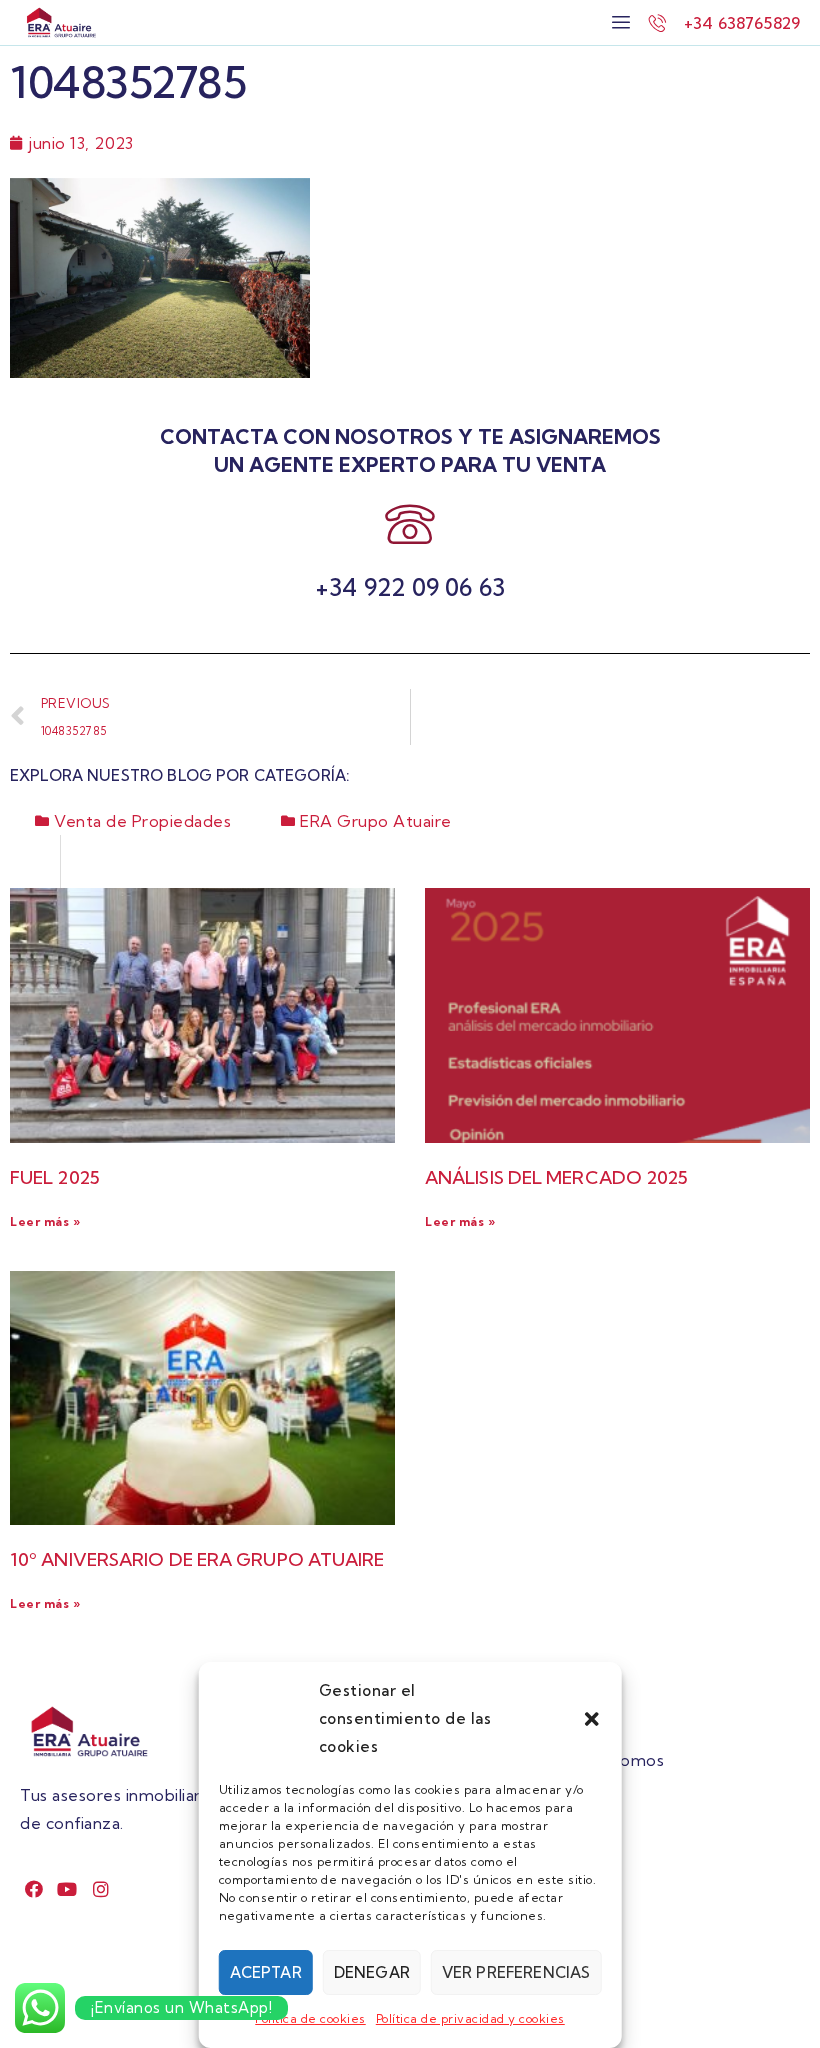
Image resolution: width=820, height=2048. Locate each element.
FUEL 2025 (55, 1177)
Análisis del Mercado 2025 (557, 1177)
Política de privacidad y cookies (470, 2018)
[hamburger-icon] (621, 22)
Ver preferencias (516, 1972)
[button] (591, 1719)
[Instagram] (101, 1888)
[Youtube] (67, 1888)
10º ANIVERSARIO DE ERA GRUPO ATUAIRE (197, 1559)
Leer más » (45, 1221)
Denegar (372, 1972)
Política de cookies (310, 2018)
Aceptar (266, 1972)
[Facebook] (34, 1888)
